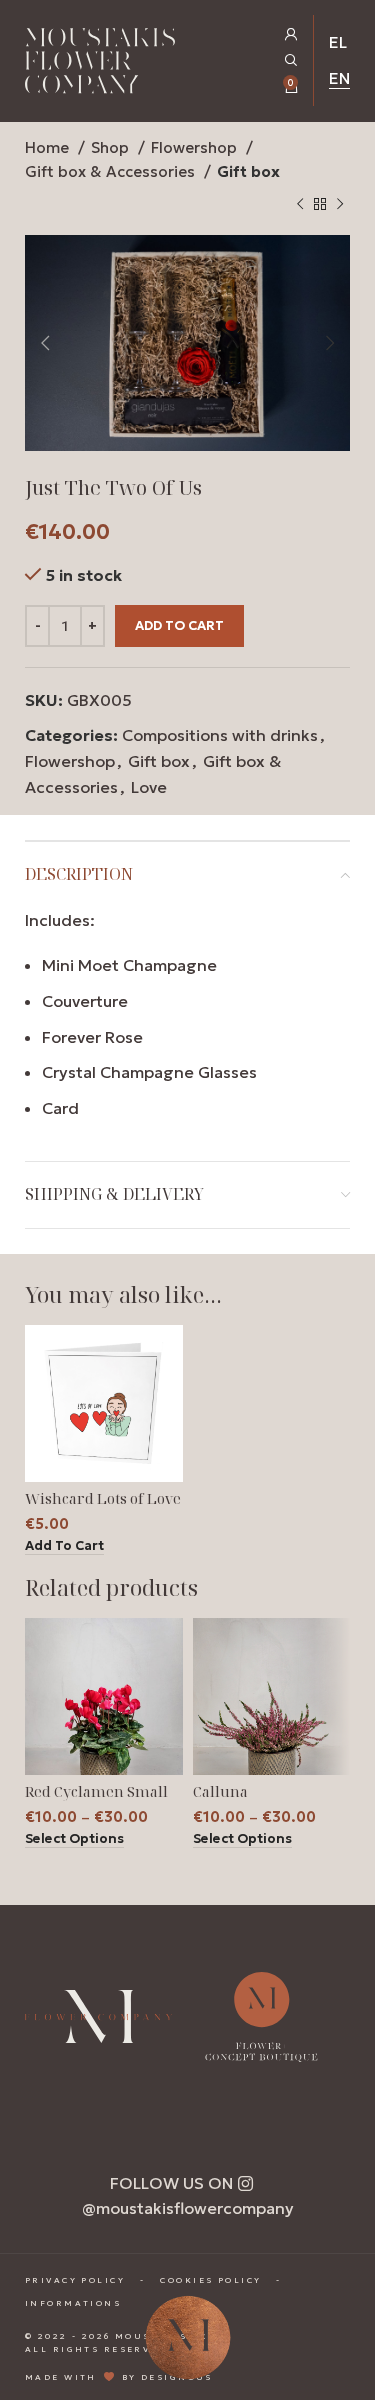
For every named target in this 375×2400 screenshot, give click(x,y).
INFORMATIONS (73, 2303)
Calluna (220, 1791)
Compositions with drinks (220, 735)
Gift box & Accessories (112, 171)
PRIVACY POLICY (75, 2280)
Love (149, 787)
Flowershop (196, 147)
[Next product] (340, 205)
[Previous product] (300, 205)
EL (338, 42)
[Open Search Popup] (291, 60)
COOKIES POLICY (210, 2280)
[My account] (291, 34)
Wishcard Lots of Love (103, 1498)
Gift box (248, 171)
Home (49, 147)
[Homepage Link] (100, 64)
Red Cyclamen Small (96, 1791)
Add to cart (179, 625)
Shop (112, 147)
